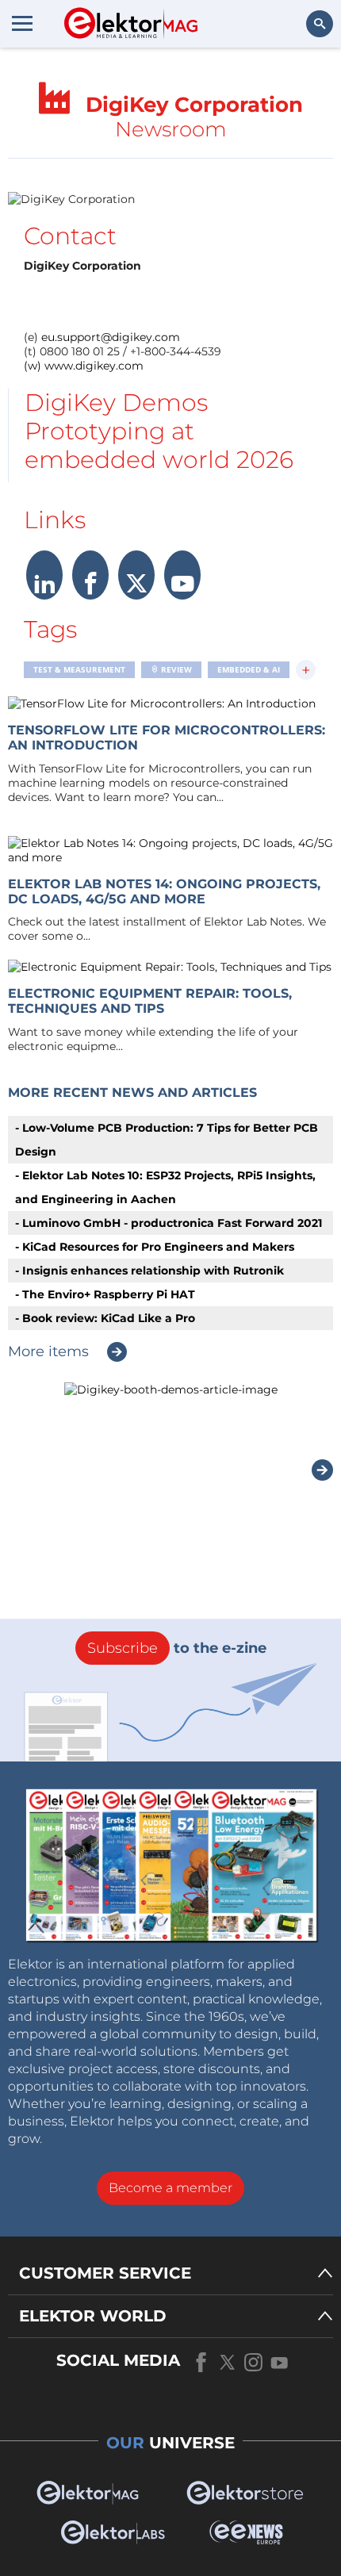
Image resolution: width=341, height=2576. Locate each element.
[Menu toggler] (22, 23)
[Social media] (44, 589)
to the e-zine (177, 1648)
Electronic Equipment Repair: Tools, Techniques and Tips (150, 1001)
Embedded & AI (249, 669)
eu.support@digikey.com (111, 337)
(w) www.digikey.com (84, 366)
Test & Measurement (79, 669)
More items (48, 1351)
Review (175, 669)
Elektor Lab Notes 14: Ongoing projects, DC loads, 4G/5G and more (164, 891)
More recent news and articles (132, 1092)
